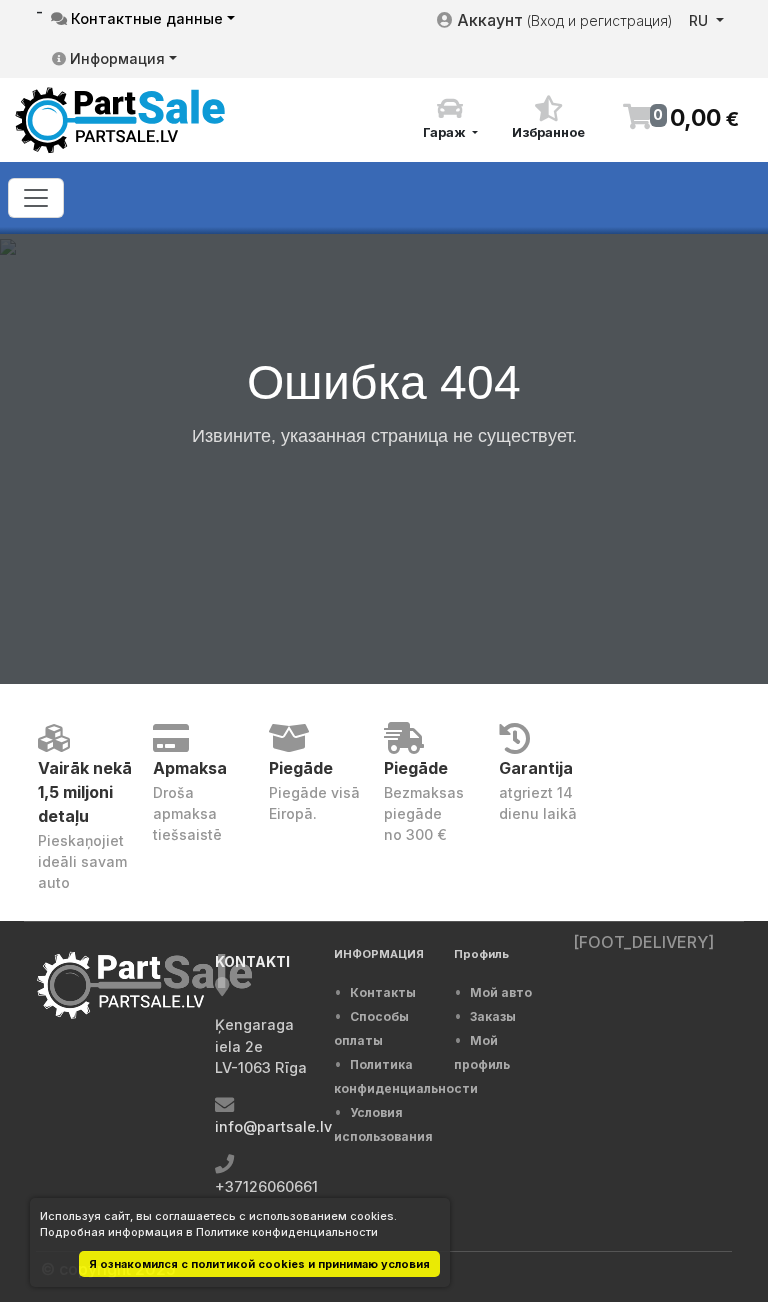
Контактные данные (145, 18)
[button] (450, 119)
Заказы (493, 1016)
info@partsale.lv (273, 1126)
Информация (115, 58)
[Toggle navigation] (36, 198)
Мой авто (501, 992)
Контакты (383, 992)
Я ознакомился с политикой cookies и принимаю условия (259, 1264)
